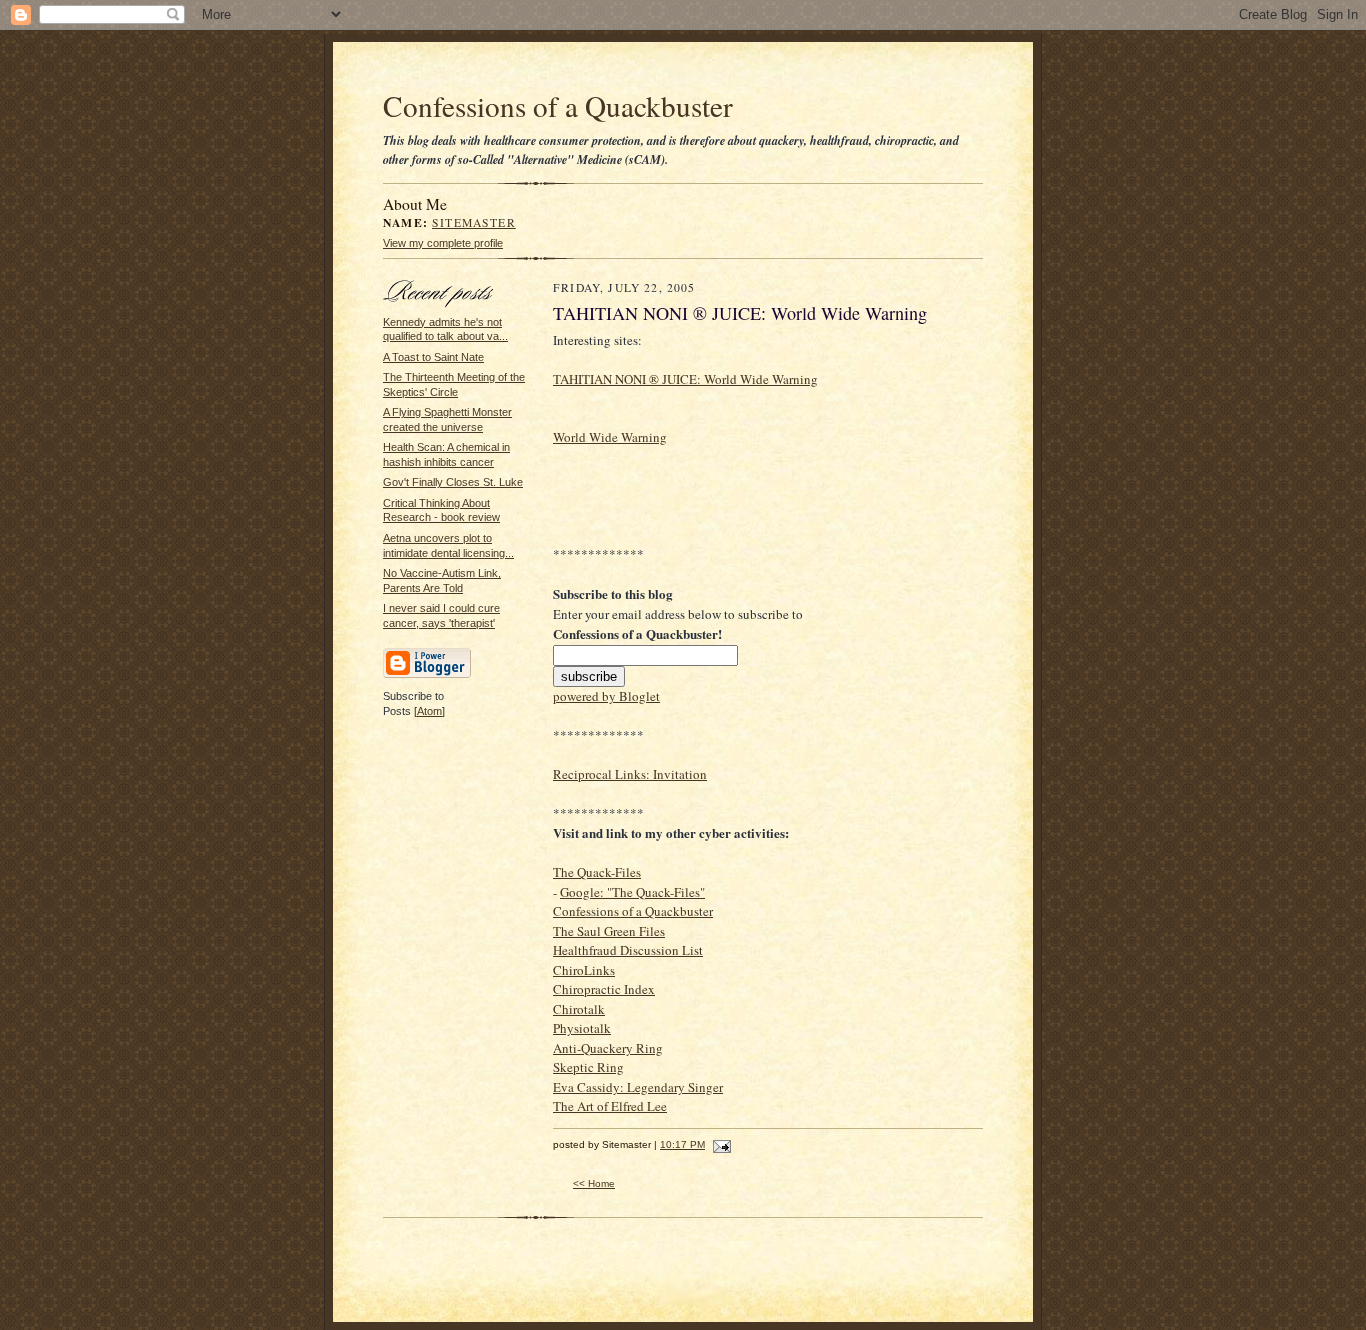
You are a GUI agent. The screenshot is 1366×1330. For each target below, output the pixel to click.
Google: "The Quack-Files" (632, 892)
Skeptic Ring (588, 1067)
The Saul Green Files (609, 931)
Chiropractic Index (604, 989)
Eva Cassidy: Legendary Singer (638, 1087)
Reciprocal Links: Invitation (630, 774)
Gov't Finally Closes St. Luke (453, 482)
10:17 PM (682, 1144)
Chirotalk (579, 1009)
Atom (429, 711)
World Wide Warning (610, 437)
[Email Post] (719, 1144)
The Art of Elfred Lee (610, 1106)
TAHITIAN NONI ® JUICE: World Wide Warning (685, 379)
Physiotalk (582, 1028)
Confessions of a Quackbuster (558, 105)
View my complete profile (443, 243)
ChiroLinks (584, 970)
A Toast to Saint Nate (433, 357)
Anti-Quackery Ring (608, 1048)
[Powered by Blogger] (427, 675)
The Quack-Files (597, 872)
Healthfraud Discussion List (628, 950)
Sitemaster (474, 222)
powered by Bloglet (606, 696)
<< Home (594, 1183)
